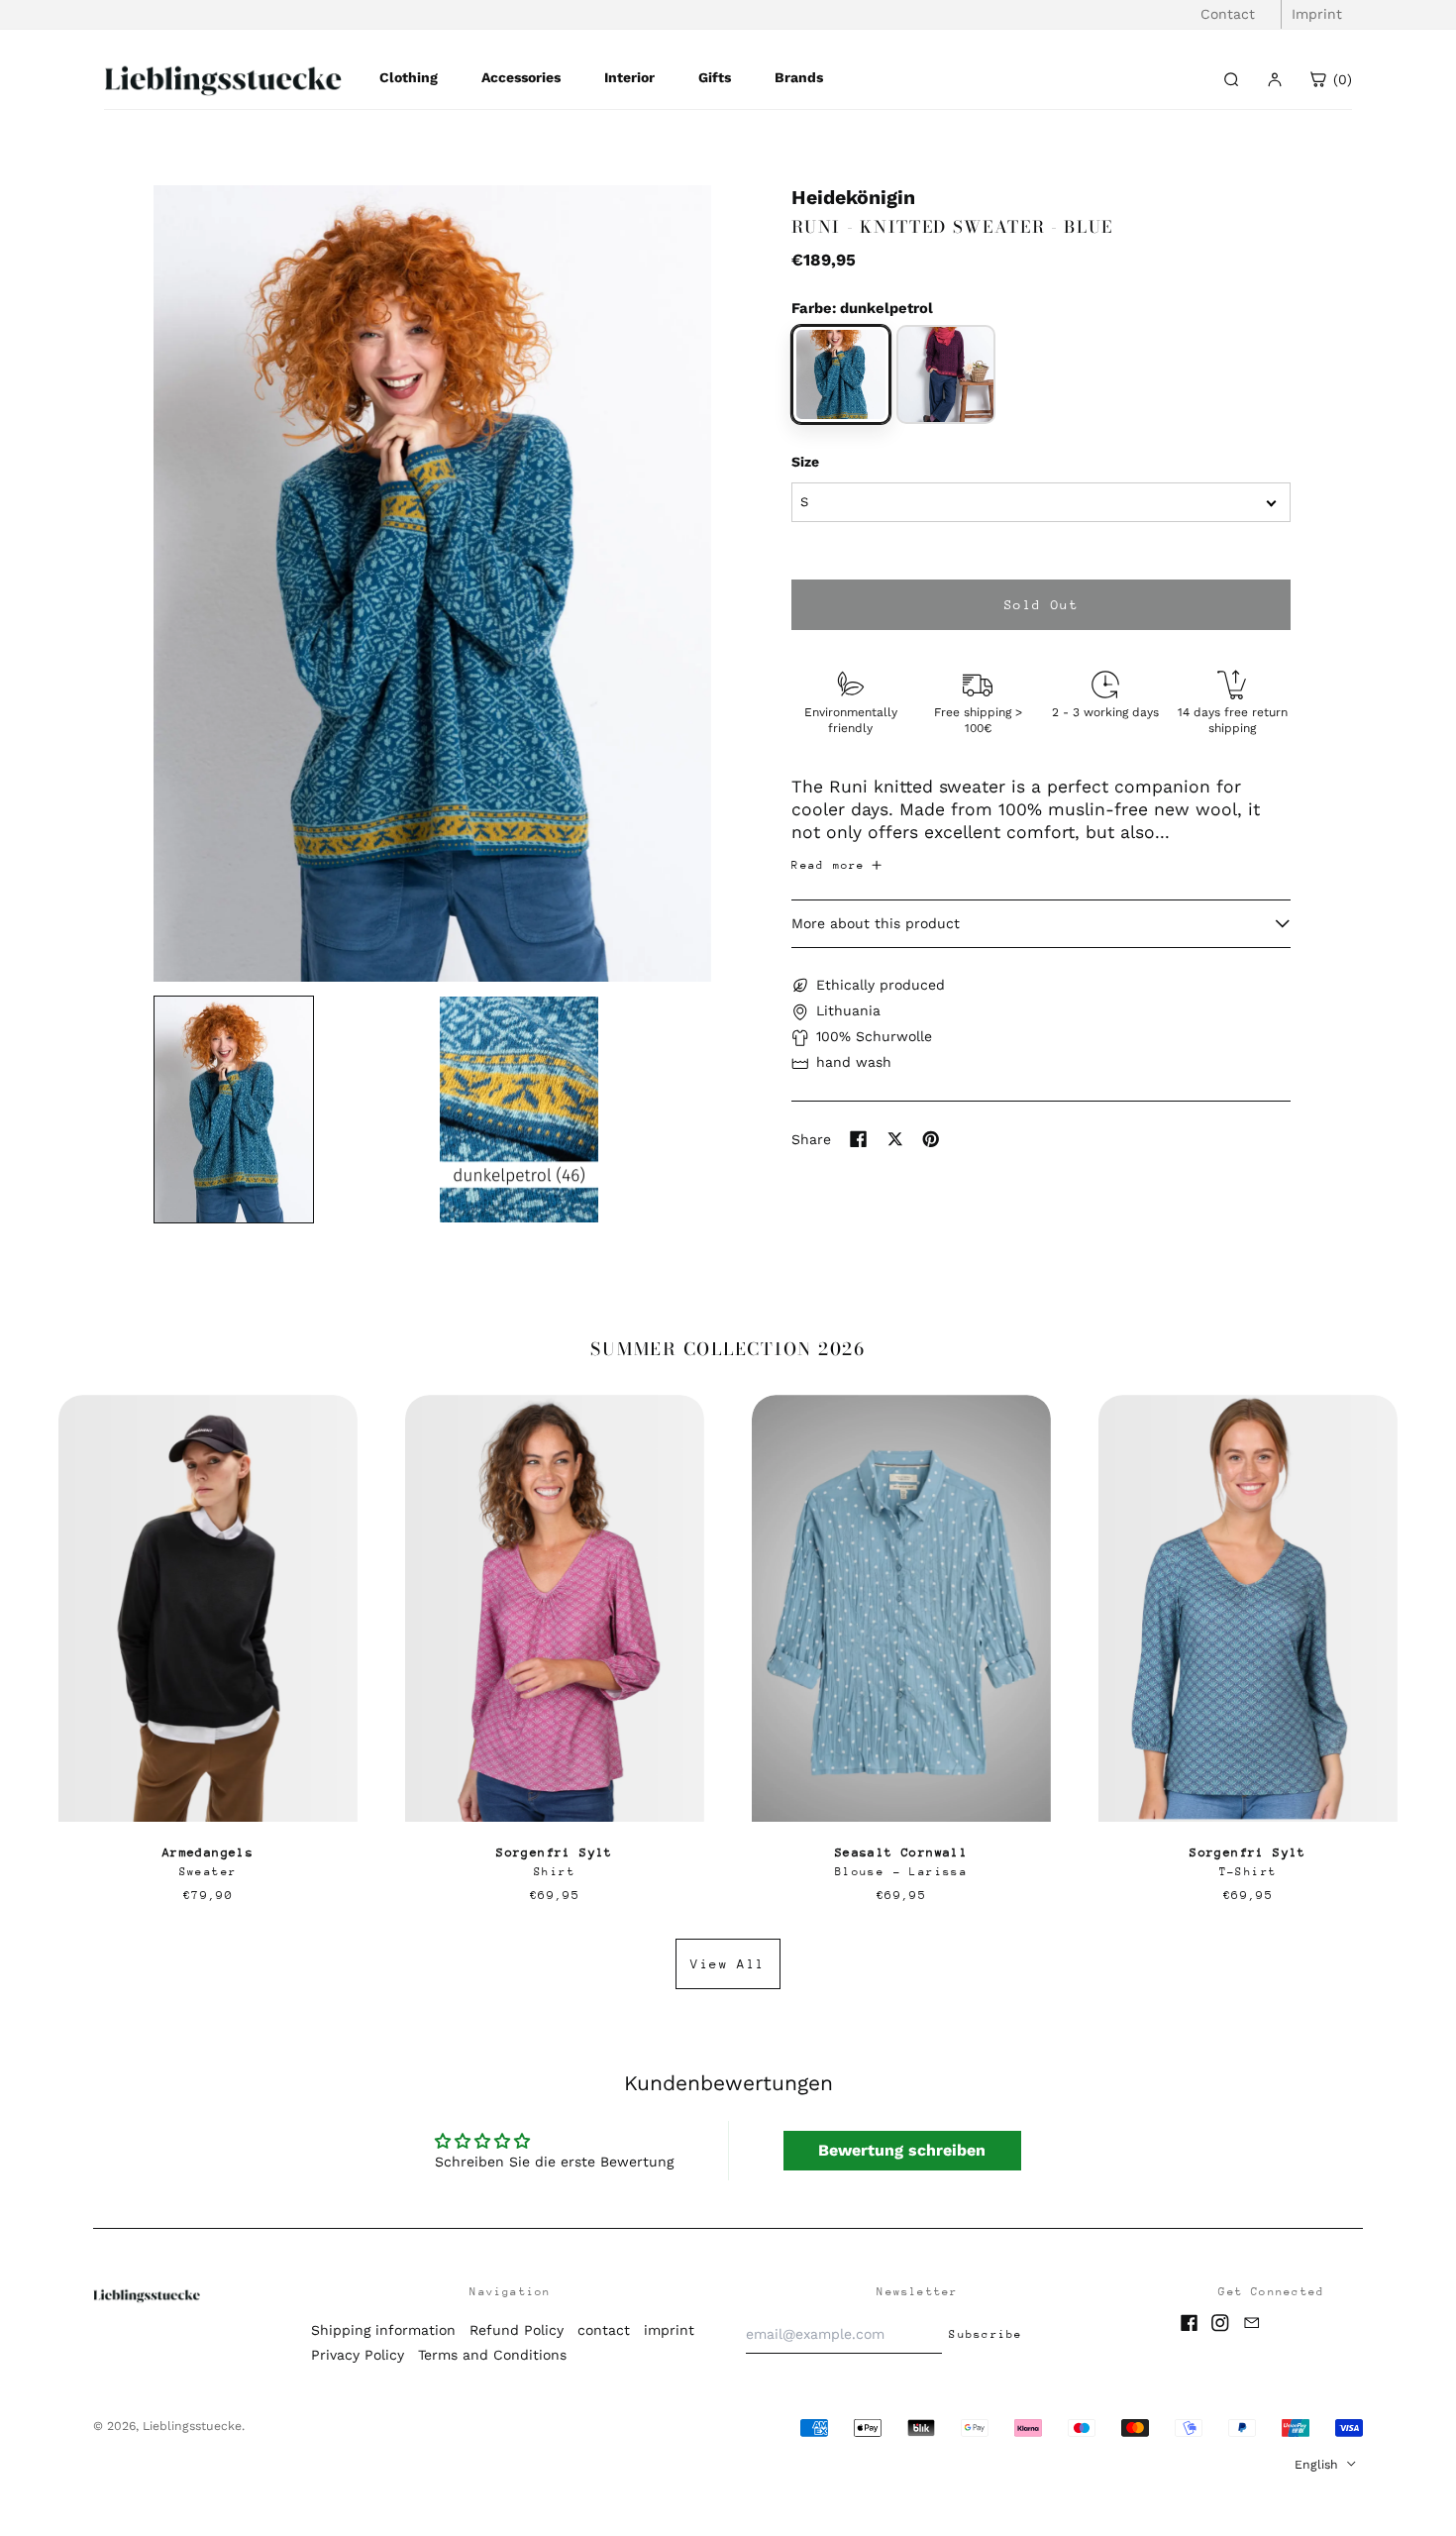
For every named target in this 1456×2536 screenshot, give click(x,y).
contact (604, 2330)
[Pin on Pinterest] (931, 1139)
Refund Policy (517, 2330)
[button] (432, 583)
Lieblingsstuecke (192, 2426)
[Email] (1252, 2323)
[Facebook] (1190, 2323)
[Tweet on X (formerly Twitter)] (895, 1139)
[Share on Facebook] (859, 1139)
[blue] (841, 374)
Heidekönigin (853, 198)
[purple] (946, 374)
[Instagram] (1220, 2323)
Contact (1228, 14)
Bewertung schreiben (902, 2150)
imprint (669, 2330)
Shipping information (383, 2330)
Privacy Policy (358, 2355)
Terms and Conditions (492, 2355)
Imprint (1317, 14)
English (1318, 2465)
